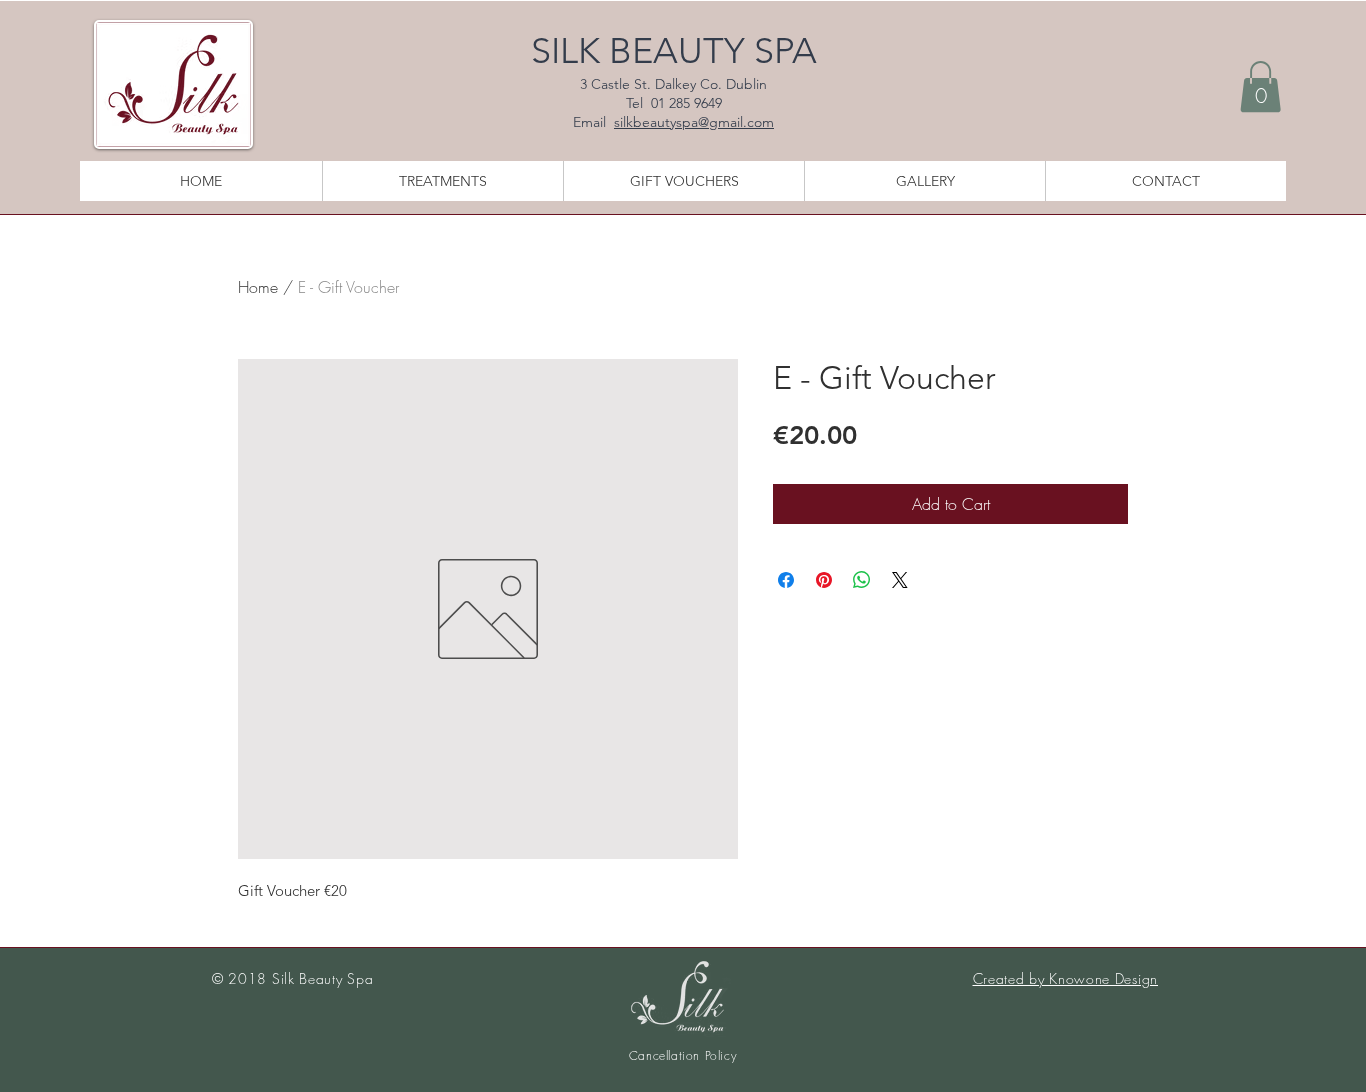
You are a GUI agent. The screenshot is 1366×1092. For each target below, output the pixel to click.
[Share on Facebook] (786, 580)
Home (258, 287)
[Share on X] (900, 580)
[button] (1260, 86)
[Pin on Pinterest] (824, 580)
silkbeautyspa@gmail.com (694, 122)
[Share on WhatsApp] (862, 580)
